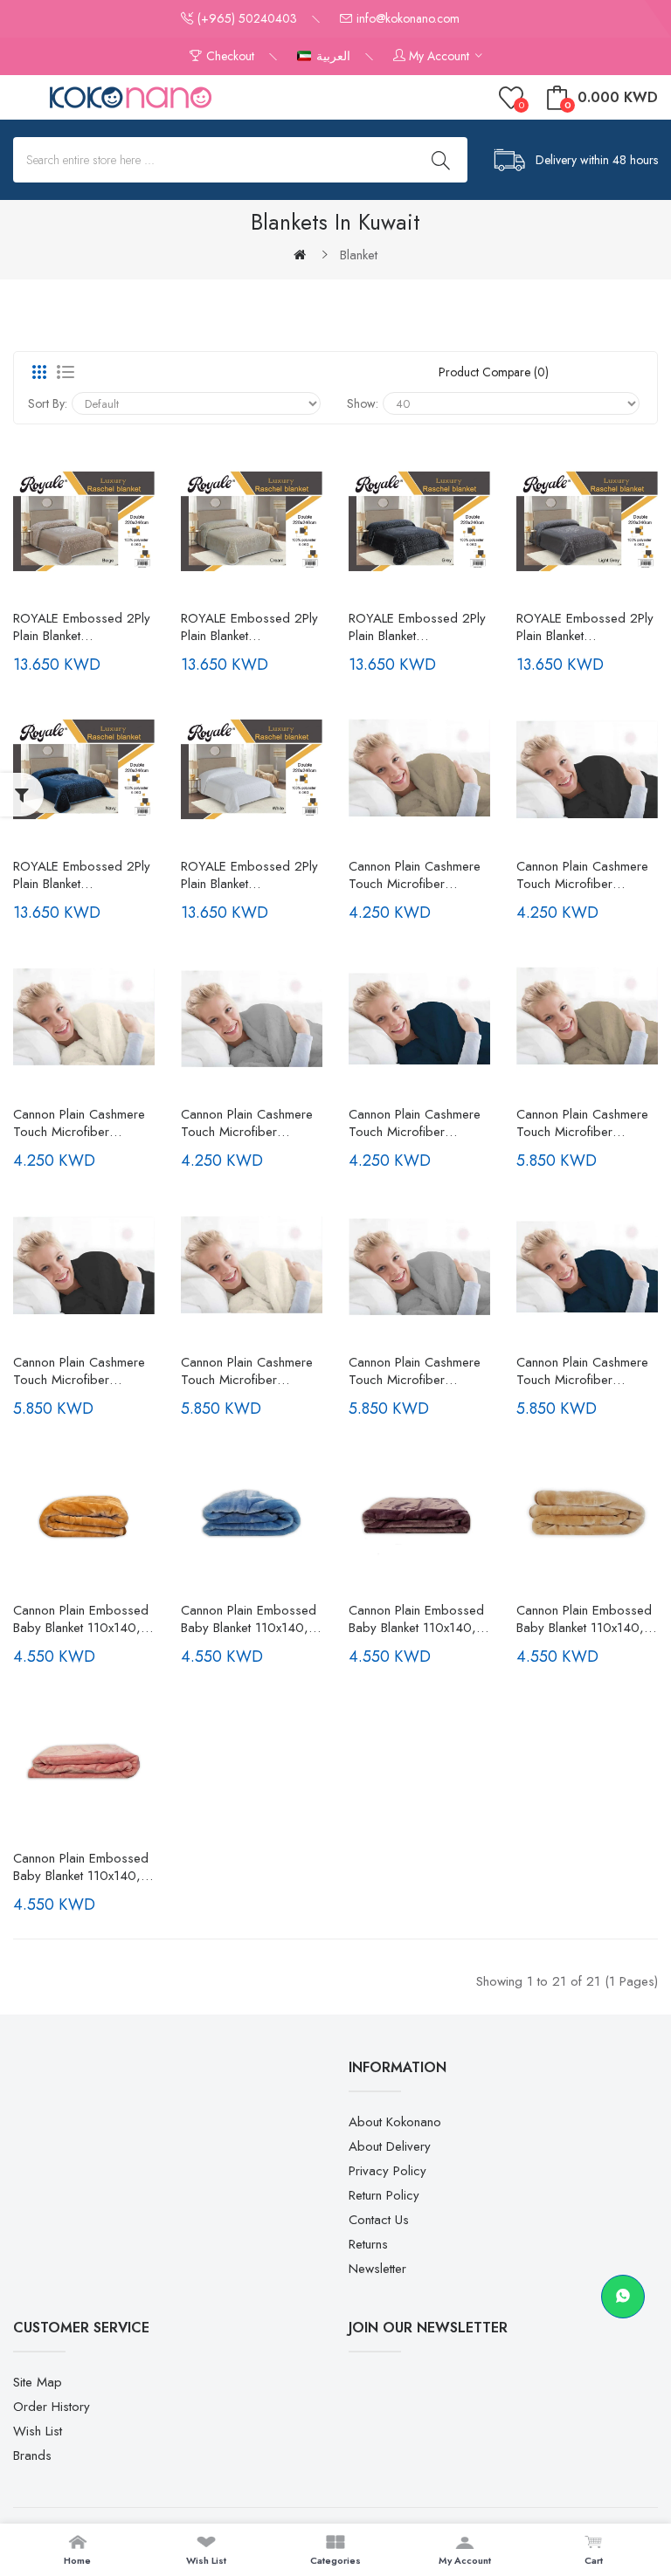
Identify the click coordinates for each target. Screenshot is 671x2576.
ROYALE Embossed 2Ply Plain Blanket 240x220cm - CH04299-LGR (585, 627)
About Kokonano (395, 2122)
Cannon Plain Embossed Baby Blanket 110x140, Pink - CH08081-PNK (81, 1867)
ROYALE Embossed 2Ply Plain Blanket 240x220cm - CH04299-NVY (82, 875)
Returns (368, 2244)
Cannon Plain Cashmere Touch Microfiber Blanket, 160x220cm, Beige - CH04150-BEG (415, 875)
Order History (52, 2407)
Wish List (38, 2431)
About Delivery (390, 2146)
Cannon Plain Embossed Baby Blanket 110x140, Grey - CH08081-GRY (416, 1619)
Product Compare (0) (494, 372)
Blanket (359, 255)
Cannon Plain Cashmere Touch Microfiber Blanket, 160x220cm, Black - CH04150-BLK (582, 875)
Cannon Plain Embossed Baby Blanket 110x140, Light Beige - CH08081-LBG (584, 1619)
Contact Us (379, 2220)
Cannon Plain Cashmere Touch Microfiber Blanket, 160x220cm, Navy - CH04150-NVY (415, 1123)
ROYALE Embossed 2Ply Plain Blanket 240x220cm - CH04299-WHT (249, 875)
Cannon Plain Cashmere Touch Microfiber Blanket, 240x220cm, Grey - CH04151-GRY (415, 1371)
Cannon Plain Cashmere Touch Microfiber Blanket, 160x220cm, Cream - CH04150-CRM (82, 1123)
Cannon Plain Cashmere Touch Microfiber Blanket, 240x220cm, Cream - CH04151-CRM (248, 1371)
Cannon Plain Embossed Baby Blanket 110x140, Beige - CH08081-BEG (81, 1619)
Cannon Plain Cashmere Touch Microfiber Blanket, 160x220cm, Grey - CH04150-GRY (247, 1123)
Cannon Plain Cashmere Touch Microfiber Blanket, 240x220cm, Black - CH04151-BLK (79, 1371)
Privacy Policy (387, 2171)
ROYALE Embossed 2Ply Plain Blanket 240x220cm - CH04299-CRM (249, 627)
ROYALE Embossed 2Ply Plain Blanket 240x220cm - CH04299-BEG (82, 627)
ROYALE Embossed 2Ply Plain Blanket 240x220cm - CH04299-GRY (417, 627)
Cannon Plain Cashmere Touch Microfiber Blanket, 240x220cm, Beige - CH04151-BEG (582, 1123)
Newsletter (377, 2269)
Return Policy (384, 2195)
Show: (363, 403)
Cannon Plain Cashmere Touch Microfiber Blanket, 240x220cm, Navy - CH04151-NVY (582, 1371)
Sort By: (48, 403)
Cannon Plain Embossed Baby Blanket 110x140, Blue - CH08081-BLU (249, 1619)
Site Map (38, 2382)
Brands (32, 2455)
